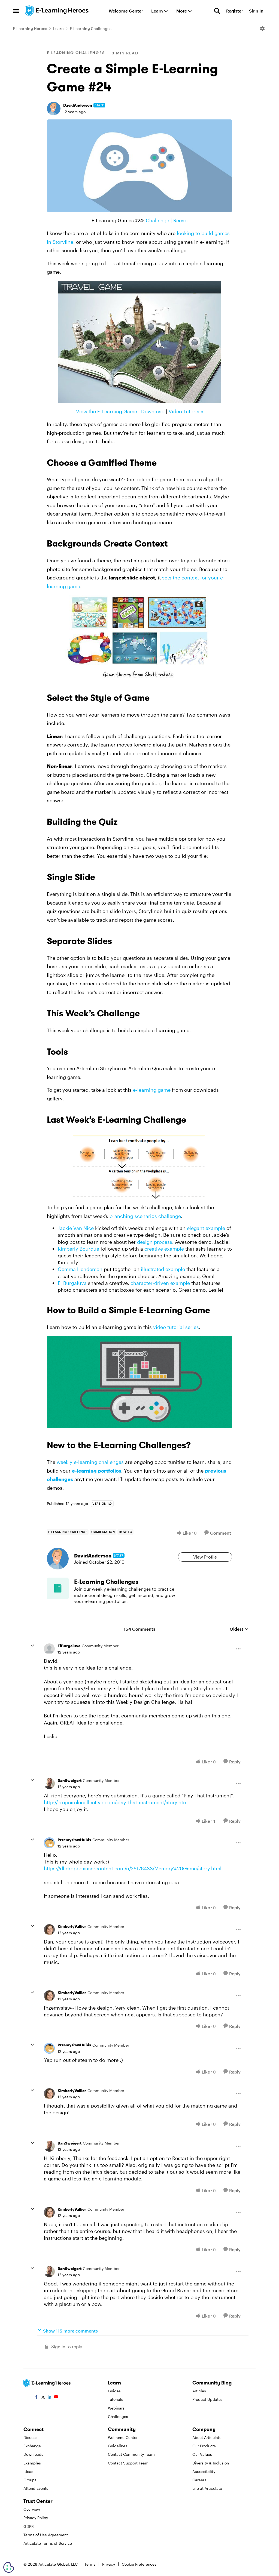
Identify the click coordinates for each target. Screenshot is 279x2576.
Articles (199, 2391)
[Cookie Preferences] (9, 2567)
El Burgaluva (72, 1283)
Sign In (256, 11)
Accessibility (204, 2471)
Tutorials (116, 2399)
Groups (30, 2480)
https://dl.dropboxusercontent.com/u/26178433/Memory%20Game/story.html (133, 1868)
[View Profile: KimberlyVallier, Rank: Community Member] (49, 1930)
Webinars (116, 2408)
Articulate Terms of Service (48, 2543)
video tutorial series (176, 1327)
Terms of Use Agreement (46, 2535)
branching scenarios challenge (145, 1216)
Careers (199, 2480)
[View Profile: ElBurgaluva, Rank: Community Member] (49, 1649)
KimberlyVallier (72, 1926)
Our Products (204, 2446)
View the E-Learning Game (107, 411)
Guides (114, 2391)
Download (153, 411)
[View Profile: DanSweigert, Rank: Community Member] (49, 1784)
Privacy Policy (36, 2518)
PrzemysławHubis (74, 1840)
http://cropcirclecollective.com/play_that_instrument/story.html (116, 1802)
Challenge (157, 220)
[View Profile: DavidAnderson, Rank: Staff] (54, 109)
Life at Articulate (207, 2488)
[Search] (217, 11)
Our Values (202, 2454)
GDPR (29, 2526)
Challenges (118, 2416)
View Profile (205, 1557)
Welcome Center (123, 2437)
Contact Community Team (131, 2454)
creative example (164, 1249)
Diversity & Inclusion (211, 2463)
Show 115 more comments (70, 2331)
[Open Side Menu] (16, 11)
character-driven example (160, 1283)
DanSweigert (69, 1780)
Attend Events (36, 2488)
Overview (32, 2509)
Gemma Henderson (80, 1269)
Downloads (33, 2454)
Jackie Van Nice (76, 1228)
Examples (32, 2463)
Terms (90, 2564)
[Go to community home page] (57, 11)
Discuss (30, 2437)
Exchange (32, 2446)
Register (235, 11)
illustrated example (163, 1269)
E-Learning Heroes (30, 28)
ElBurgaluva (69, 1646)
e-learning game (152, 1090)
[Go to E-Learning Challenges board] (58, 1588)
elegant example (206, 1228)
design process (155, 1242)
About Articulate (207, 2437)
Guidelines (118, 2446)
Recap (180, 220)
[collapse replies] (32, 1646)
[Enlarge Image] (139, 166)
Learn (58, 28)
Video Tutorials (186, 411)
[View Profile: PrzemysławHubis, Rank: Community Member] (49, 1843)
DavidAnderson (78, 105)
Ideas (28, 2471)
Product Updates (207, 2399)
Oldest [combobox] (239, 1629)
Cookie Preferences (139, 2564)
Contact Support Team (128, 2463)
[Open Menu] (262, 29)
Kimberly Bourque (78, 1249)
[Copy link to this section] (163, 464)
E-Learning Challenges (91, 28)
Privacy (109, 2564)
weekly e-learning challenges (90, 1462)
